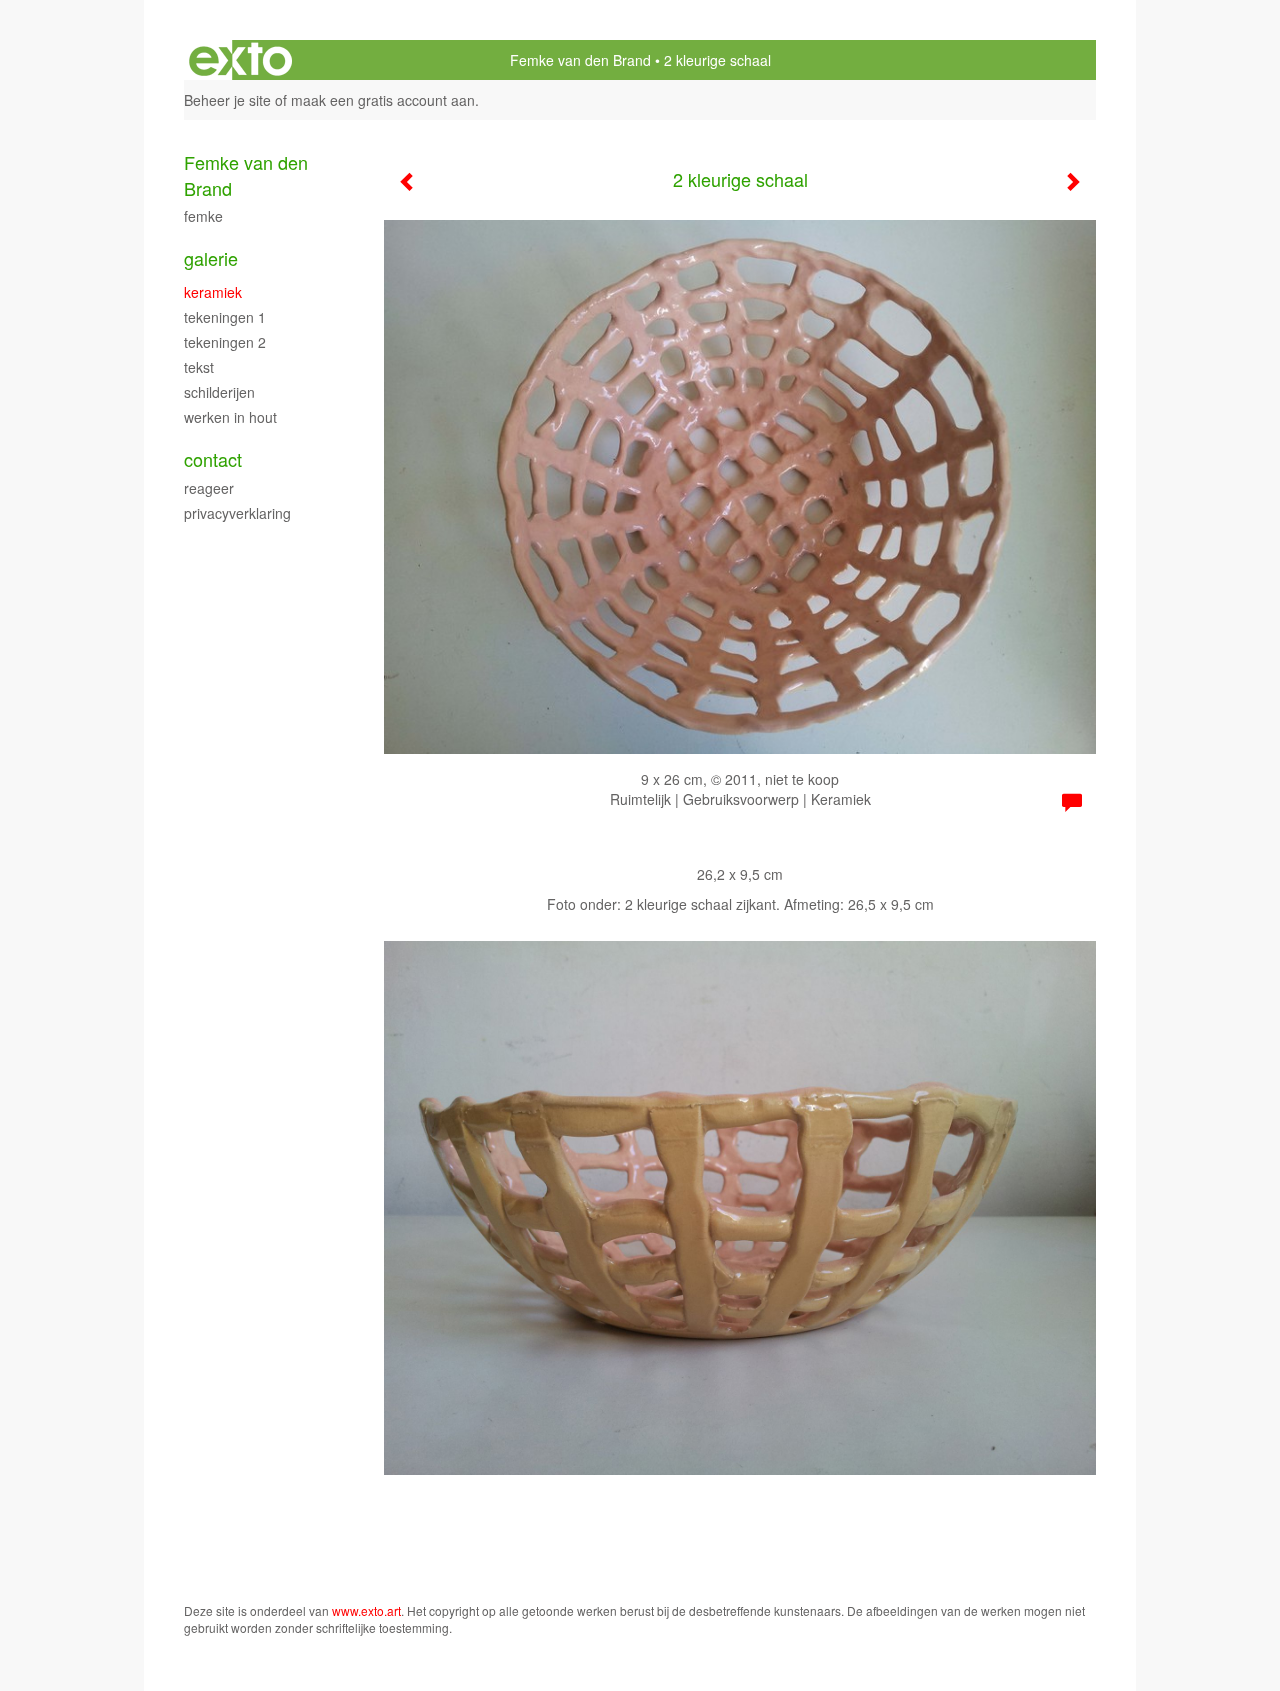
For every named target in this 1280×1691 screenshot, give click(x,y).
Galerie (211, 258)
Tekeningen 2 (225, 342)
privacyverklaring (237, 513)
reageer (209, 488)
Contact (213, 459)
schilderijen (219, 392)
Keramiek (213, 292)
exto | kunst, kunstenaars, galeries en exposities (240, 60)
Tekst (199, 367)
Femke (203, 216)
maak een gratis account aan (383, 100)
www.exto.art (366, 1610)
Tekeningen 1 (225, 317)
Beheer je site (227, 100)
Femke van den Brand (580, 60)
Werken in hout (230, 417)
